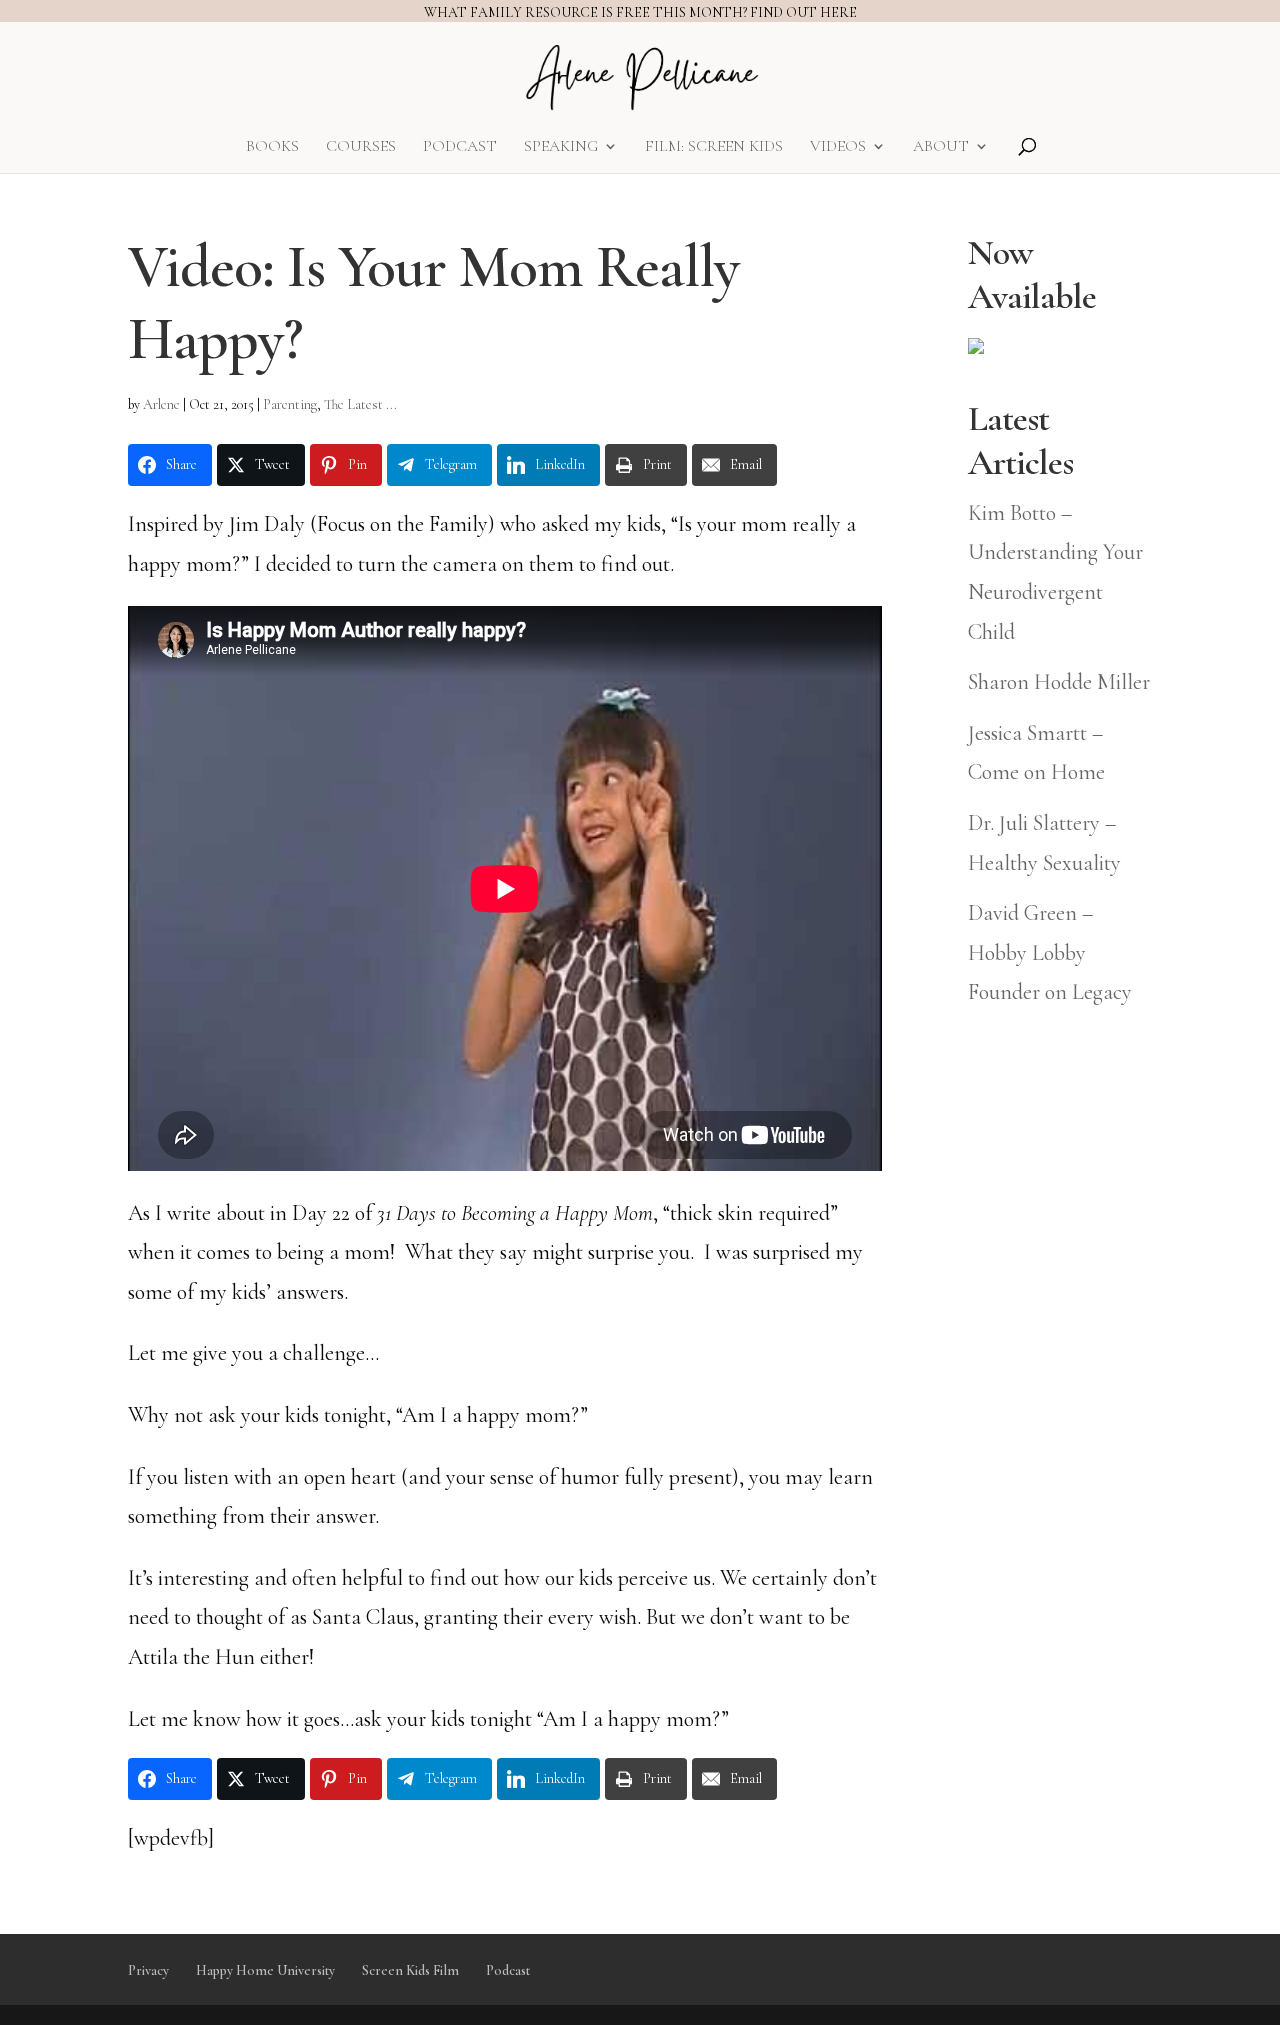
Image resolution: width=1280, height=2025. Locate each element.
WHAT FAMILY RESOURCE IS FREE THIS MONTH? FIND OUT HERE (640, 12)
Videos (838, 147)
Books (272, 147)
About (941, 147)
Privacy (148, 1970)
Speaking (561, 147)
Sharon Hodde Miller (1059, 682)
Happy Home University (265, 1970)
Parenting (290, 404)
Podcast (460, 147)
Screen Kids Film (410, 1970)
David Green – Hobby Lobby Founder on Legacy (1050, 952)
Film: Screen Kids (714, 147)
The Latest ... (360, 404)
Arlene (161, 404)
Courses (361, 147)
